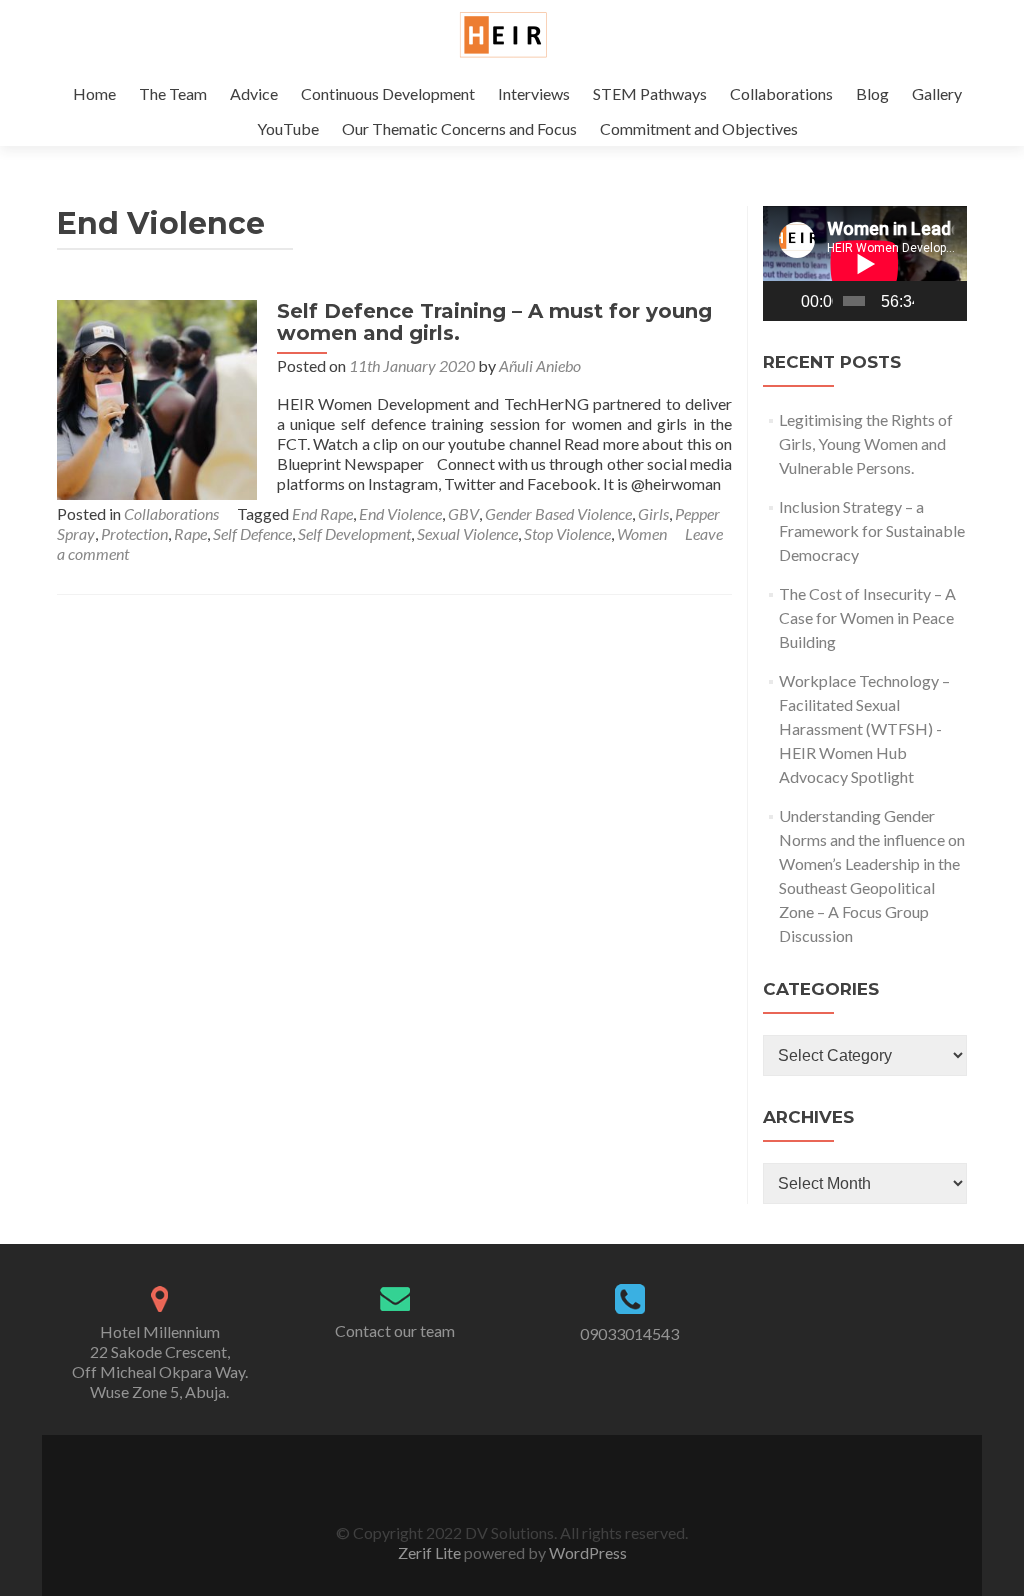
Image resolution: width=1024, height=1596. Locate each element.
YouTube (288, 128)
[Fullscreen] (951, 301)
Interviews (534, 93)
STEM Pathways (650, 93)
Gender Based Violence (558, 513)
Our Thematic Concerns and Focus (459, 128)
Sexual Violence (467, 533)
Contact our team (395, 1330)
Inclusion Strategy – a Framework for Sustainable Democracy (872, 530)
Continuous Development (388, 93)
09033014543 (629, 1333)
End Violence (400, 513)
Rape (190, 533)
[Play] (789, 301)
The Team (173, 93)
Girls (653, 513)
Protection (134, 533)
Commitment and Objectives (699, 128)
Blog (872, 93)
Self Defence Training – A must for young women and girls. (494, 322)
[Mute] (930, 301)
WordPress (586, 1552)
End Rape (322, 513)
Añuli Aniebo (540, 365)
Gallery (937, 93)
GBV (463, 513)
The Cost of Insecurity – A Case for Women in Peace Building (867, 617)
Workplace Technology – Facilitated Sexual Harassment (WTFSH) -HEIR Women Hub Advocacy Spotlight (864, 728)
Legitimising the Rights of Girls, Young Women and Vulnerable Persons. (866, 443)
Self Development (354, 533)
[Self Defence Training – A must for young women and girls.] (157, 397)
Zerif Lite (431, 1552)
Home (94, 93)
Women (642, 533)
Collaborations (781, 93)
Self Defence (252, 533)
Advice (254, 93)
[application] (865, 263)
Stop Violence (567, 533)
